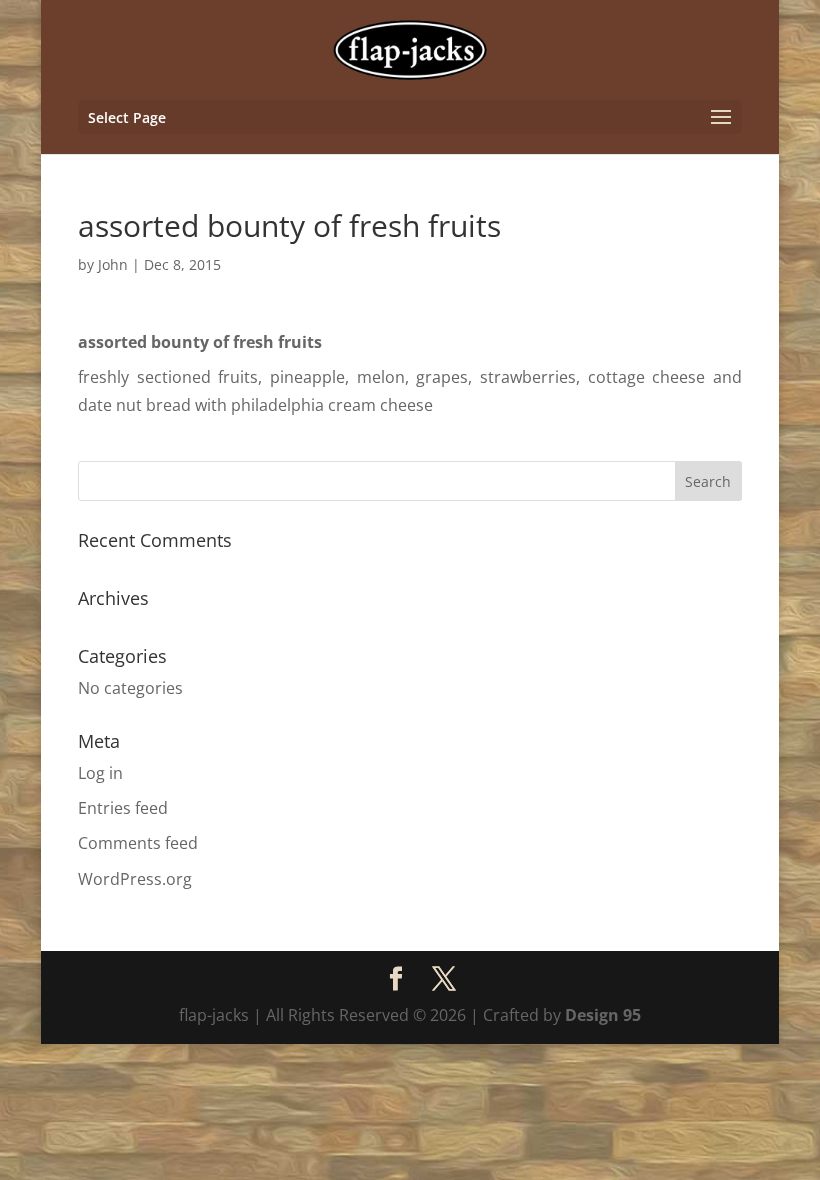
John (113, 264)
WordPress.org (135, 879)
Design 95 (603, 1015)
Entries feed (123, 808)
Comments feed (138, 843)
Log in (100, 773)
